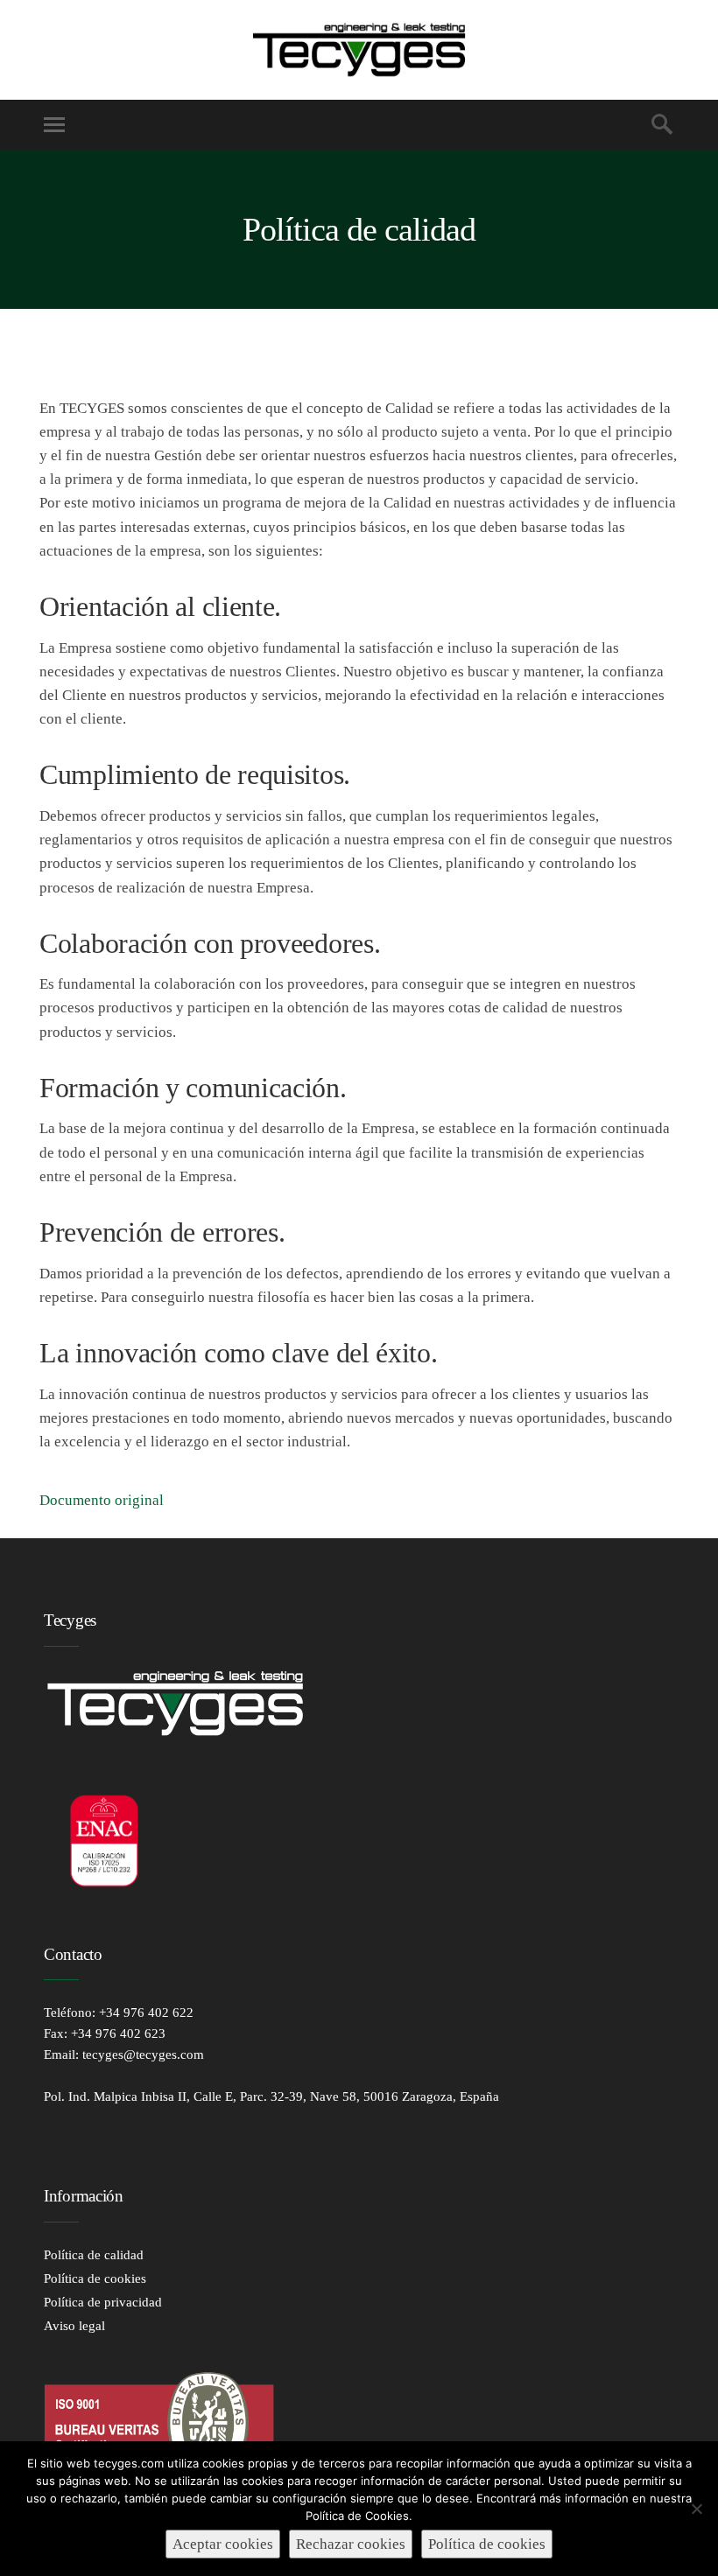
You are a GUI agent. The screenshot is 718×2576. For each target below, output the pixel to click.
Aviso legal (74, 2326)
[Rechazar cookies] (696, 2509)
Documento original (102, 1500)
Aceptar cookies (223, 2544)
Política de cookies (95, 2278)
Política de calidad (94, 2255)
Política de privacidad (103, 2302)
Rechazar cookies (351, 2544)
